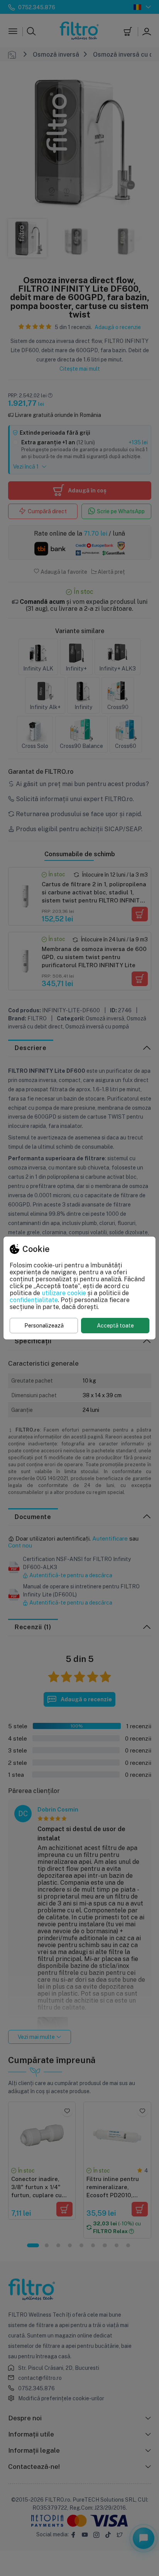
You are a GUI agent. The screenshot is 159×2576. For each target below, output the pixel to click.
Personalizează (44, 1325)
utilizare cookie (64, 1293)
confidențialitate (34, 1300)
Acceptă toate (115, 1325)
